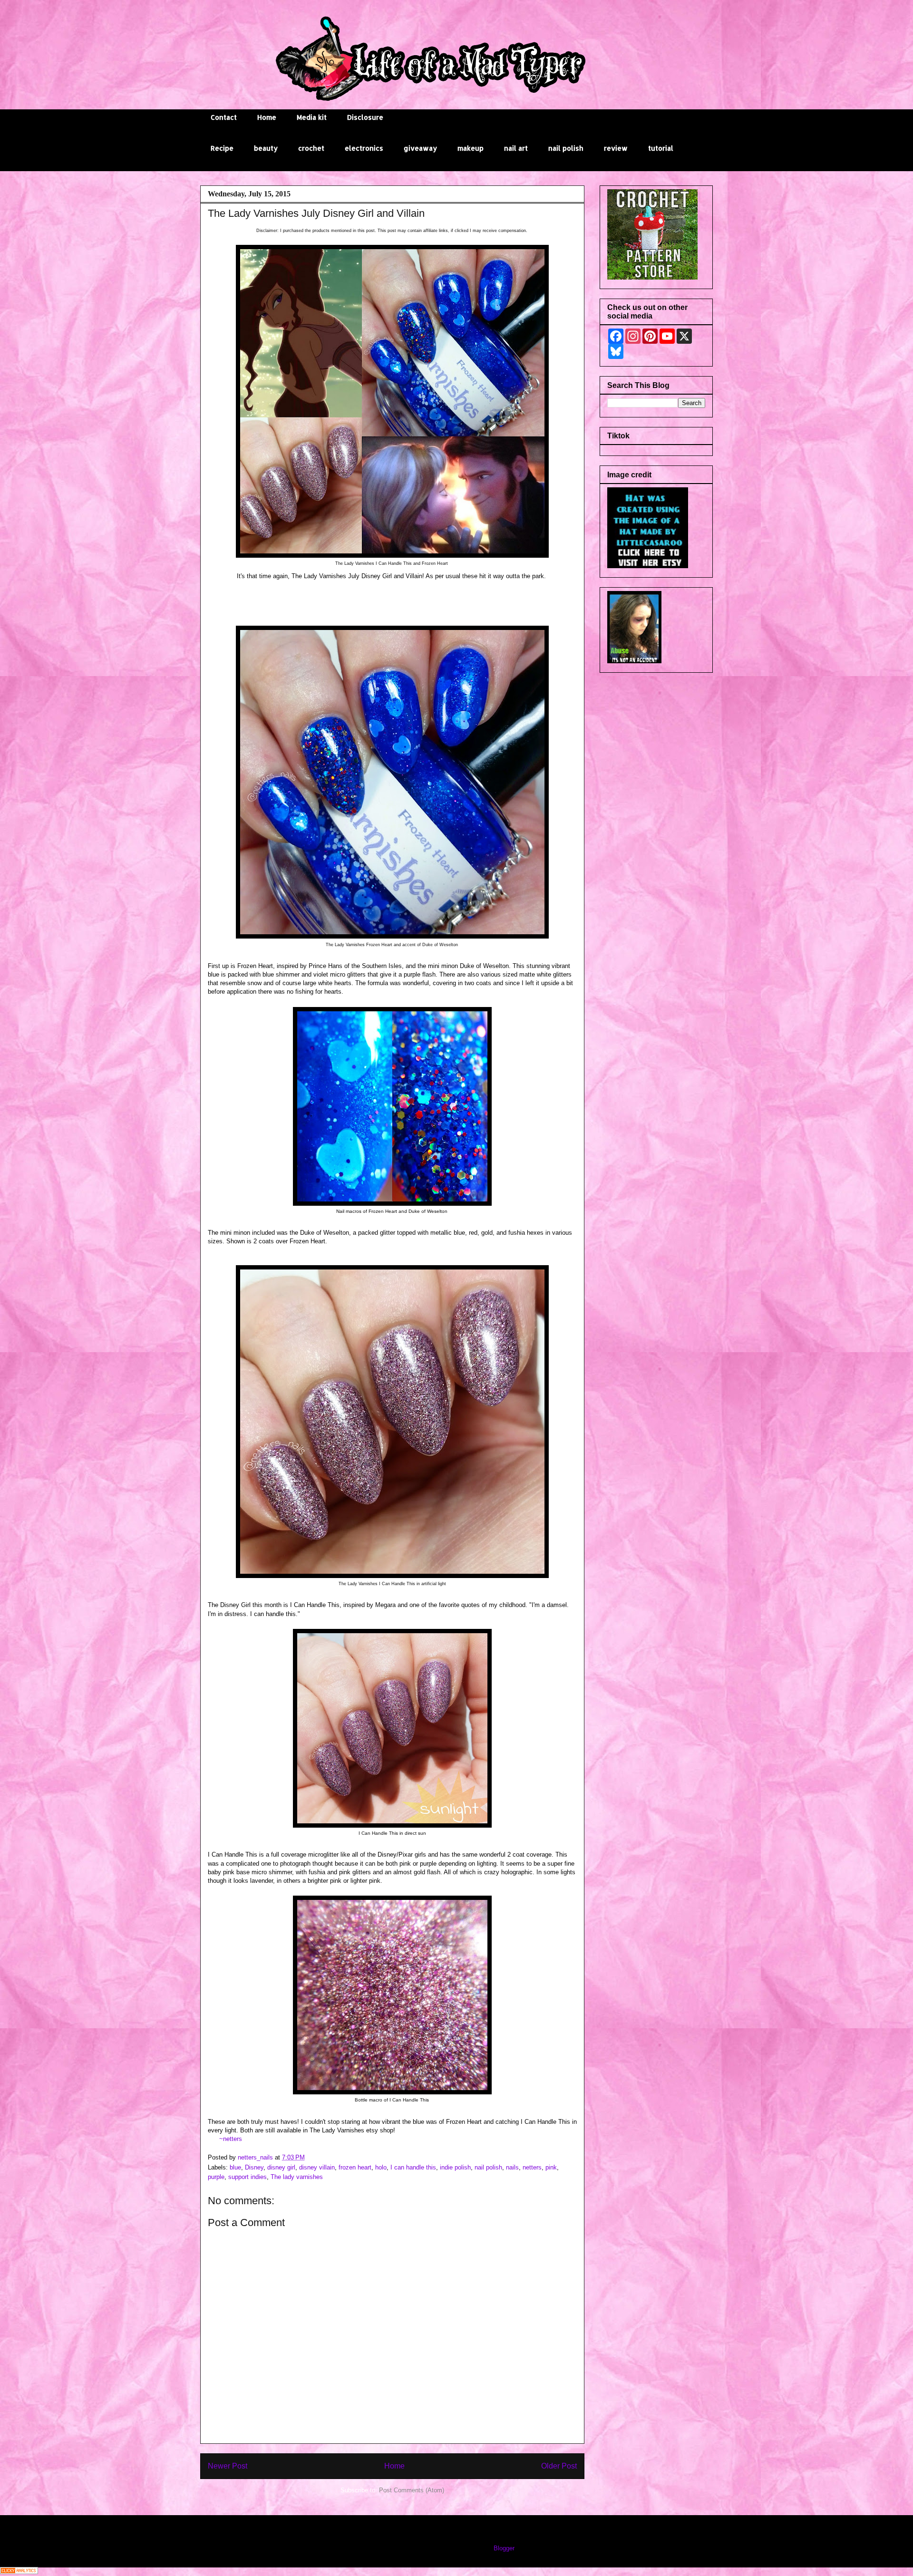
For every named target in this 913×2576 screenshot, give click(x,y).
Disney (254, 2167)
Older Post (559, 2466)
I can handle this (413, 2167)
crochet (311, 148)
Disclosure (365, 117)
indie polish (455, 2167)
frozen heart (355, 2167)
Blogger (504, 2548)
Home (267, 117)
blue (235, 2167)
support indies (248, 2177)
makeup (471, 148)
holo (381, 2167)
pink (551, 2167)
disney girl (281, 2167)
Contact (224, 117)
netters (532, 2167)
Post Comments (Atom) (412, 2490)
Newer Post (228, 2466)
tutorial (661, 148)
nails (512, 2167)
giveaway (420, 148)
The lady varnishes (297, 2177)
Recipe (222, 148)
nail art (516, 148)
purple (216, 2177)
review (616, 148)
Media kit (312, 117)
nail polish (566, 148)
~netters (231, 2139)
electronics (364, 148)
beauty (266, 148)
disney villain (317, 2167)
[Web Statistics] (19, 2572)
